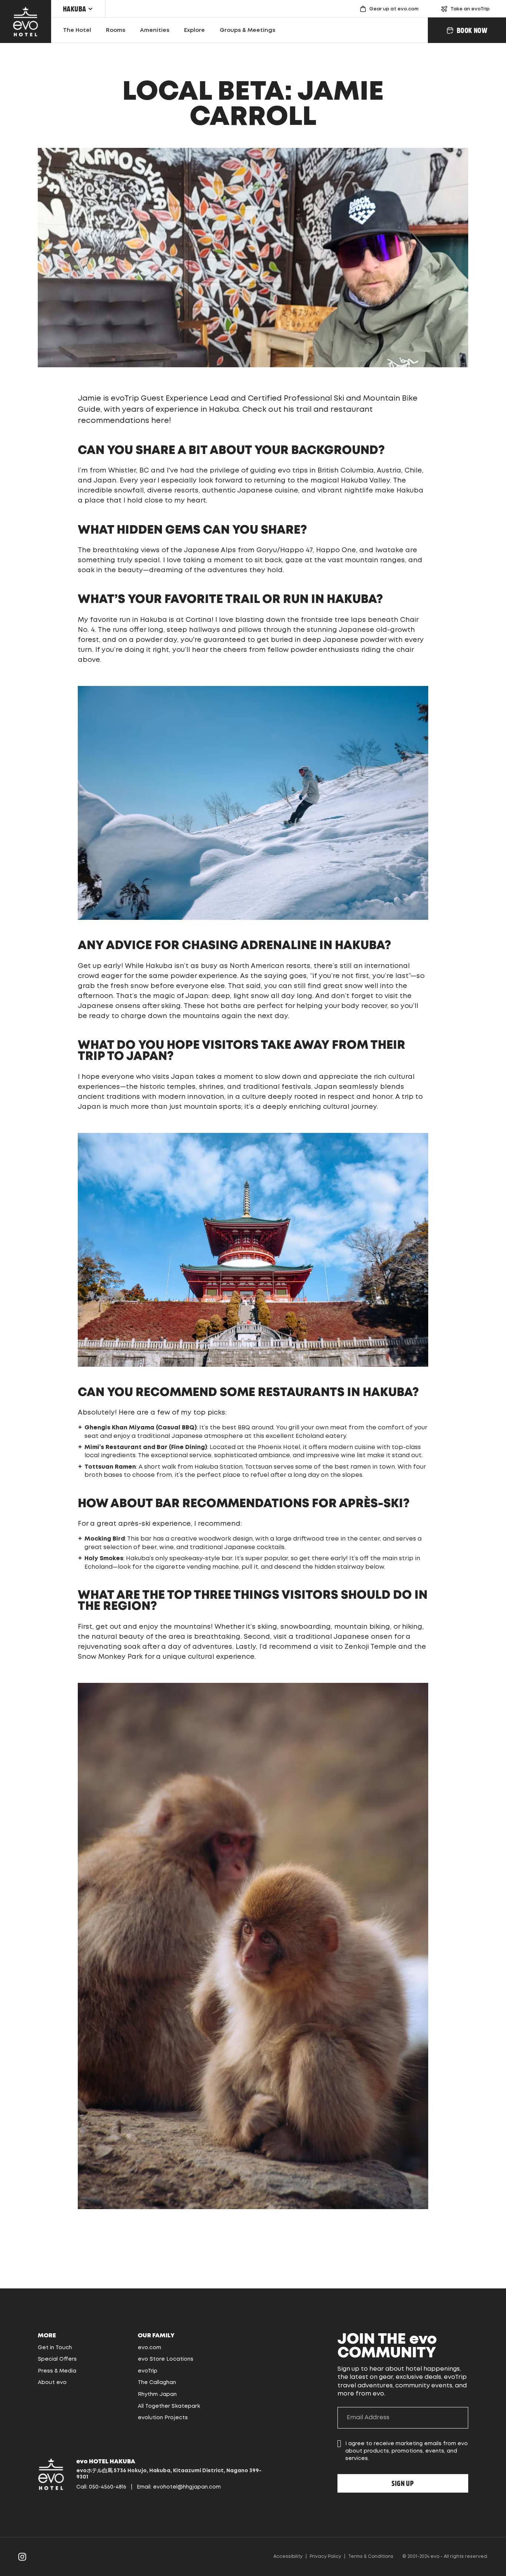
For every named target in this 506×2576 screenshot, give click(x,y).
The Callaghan (157, 2383)
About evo (52, 2383)
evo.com (149, 2348)
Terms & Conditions (371, 2557)
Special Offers (57, 2359)
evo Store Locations (166, 2359)
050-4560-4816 (108, 2487)
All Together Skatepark (169, 2406)
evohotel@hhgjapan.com (187, 2487)
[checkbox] (339, 2444)
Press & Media (57, 2371)
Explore (194, 30)
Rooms (116, 30)
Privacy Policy (325, 2557)
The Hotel (77, 30)
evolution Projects (163, 2418)
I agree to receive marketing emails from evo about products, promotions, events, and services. (407, 2451)
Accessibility (288, 2557)
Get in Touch (55, 2348)
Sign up (403, 2483)
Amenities (155, 30)
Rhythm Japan (157, 2394)
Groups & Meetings (247, 30)
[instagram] (22, 2557)
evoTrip (148, 2371)
